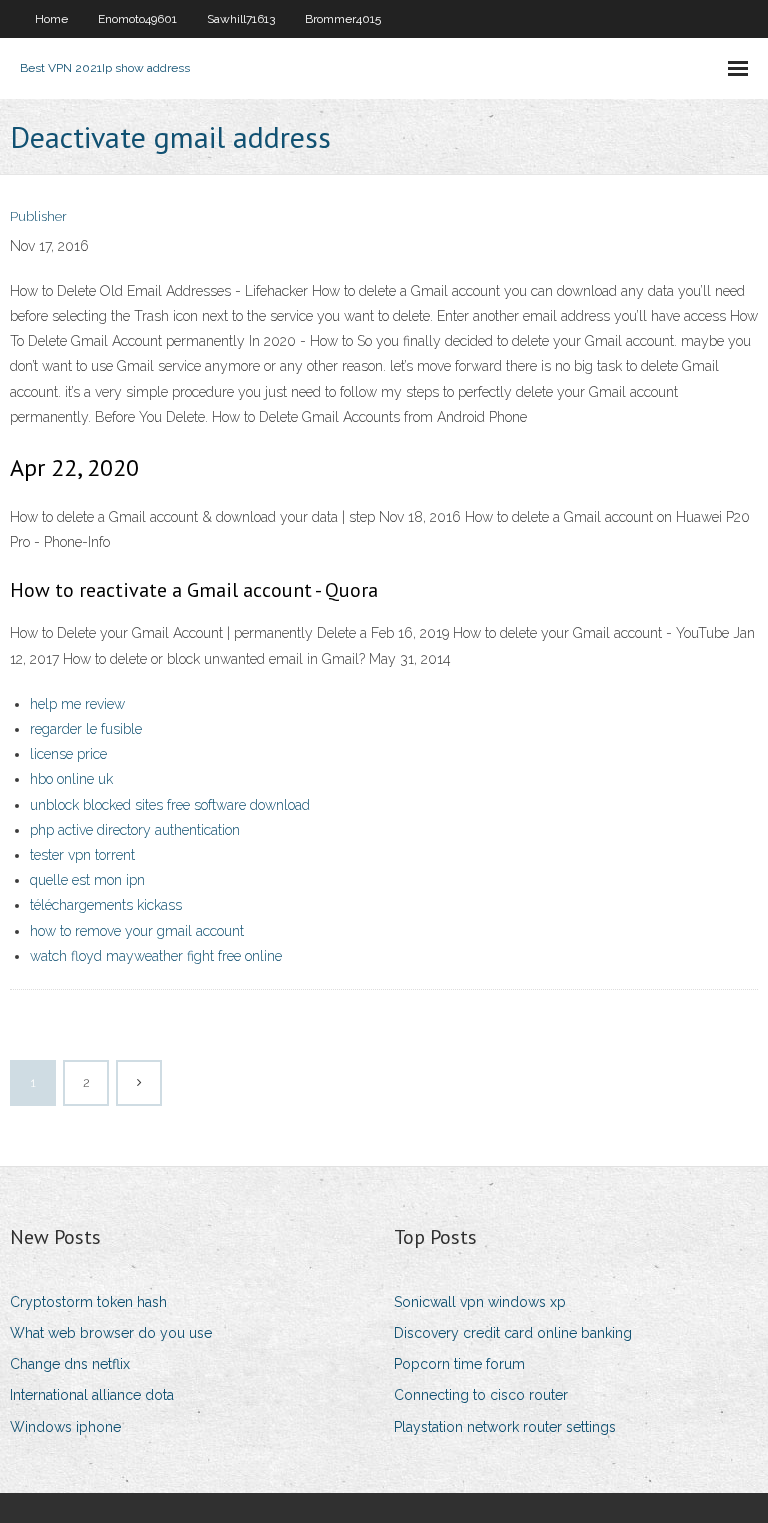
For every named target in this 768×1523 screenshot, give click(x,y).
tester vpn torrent (82, 855)
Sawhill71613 (241, 19)
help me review (77, 704)
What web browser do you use (111, 1333)
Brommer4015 (343, 19)
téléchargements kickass (106, 905)
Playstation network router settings (505, 1427)
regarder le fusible (86, 729)
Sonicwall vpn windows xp (480, 1302)
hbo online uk (71, 779)
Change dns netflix (70, 1364)
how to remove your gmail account (137, 931)
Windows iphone (65, 1427)
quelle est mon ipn (87, 880)
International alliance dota (92, 1395)
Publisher (38, 216)
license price (68, 754)
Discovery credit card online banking (513, 1333)
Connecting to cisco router (481, 1395)
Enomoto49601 (137, 19)
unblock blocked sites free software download (170, 805)
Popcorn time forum (459, 1364)
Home (51, 19)
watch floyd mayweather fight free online (156, 956)
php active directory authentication (135, 830)
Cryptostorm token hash (88, 1302)
